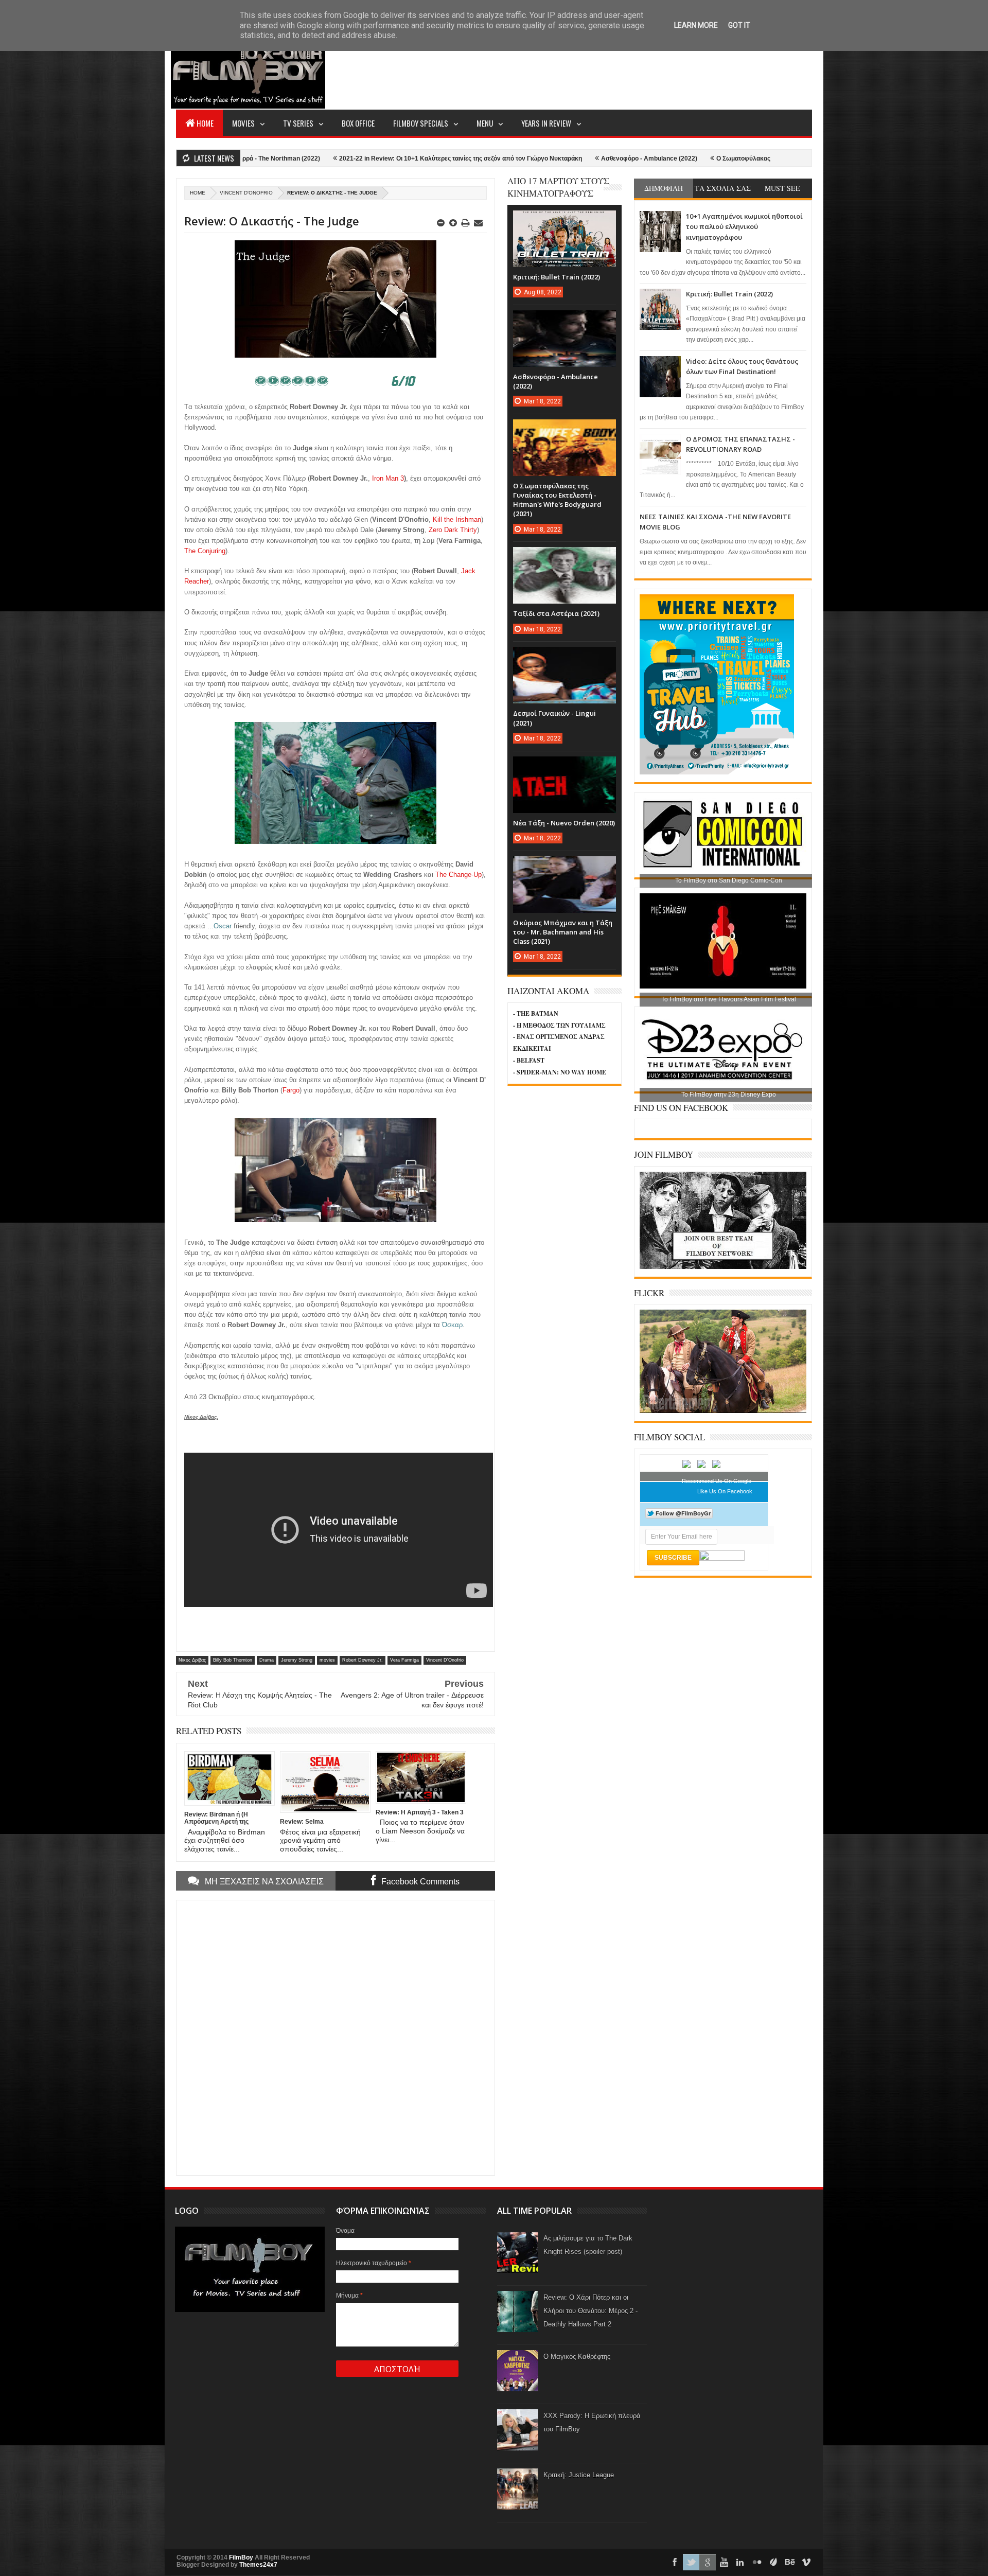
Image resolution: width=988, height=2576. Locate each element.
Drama (267, 1660)
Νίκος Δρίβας (192, 1660)
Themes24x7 (258, 2565)
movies (327, 1660)
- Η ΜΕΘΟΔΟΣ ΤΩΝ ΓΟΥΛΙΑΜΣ (559, 1025)
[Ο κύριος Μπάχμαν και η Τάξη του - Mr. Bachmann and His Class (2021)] (564, 867)
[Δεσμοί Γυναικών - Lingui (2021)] (564, 657)
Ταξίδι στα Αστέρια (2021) (556, 613)
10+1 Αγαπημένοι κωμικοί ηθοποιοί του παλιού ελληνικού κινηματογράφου (744, 227)
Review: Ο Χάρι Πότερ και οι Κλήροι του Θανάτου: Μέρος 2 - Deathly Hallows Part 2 (590, 2311)
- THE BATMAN (536, 1013)
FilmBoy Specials (421, 123)
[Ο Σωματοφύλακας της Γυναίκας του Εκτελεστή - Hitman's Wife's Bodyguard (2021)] (564, 430)
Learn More (696, 25)
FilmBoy (241, 2557)
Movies (243, 123)
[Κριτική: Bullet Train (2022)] (564, 221)
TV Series (298, 123)
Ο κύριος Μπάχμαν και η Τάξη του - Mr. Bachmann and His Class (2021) (563, 932)
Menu (485, 123)
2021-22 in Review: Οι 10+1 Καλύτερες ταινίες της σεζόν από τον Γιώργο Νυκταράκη (346, 158)
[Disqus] (336, 2037)
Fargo (291, 1090)
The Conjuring (205, 551)
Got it (739, 25)
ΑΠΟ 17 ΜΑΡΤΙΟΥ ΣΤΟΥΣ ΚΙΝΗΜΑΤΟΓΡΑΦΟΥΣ (558, 187)
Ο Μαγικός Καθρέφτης (577, 2357)
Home (205, 123)
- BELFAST (529, 1060)
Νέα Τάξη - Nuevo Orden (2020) (564, 823)
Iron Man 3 (388, 478)
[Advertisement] (625, 70)
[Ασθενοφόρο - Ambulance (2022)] (564, 321)
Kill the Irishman (457, 519)
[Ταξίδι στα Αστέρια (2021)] (564, 557)
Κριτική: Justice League (579, 2475)
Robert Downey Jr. (363, 1660)
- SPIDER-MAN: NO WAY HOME (560, 1072)
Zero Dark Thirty (453, 530)
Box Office (358, 123)
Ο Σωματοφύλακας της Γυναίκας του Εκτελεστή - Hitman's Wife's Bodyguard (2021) (722, 158)
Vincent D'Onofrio (246, 193)
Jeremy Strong (297, 1660)
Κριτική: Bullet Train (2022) (729, 294)
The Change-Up (458, 875)
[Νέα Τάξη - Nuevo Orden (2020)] (564, 767)
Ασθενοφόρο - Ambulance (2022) (534, 158)
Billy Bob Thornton (233, 1660)
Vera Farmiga (404, 1660)
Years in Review (546, 123)
